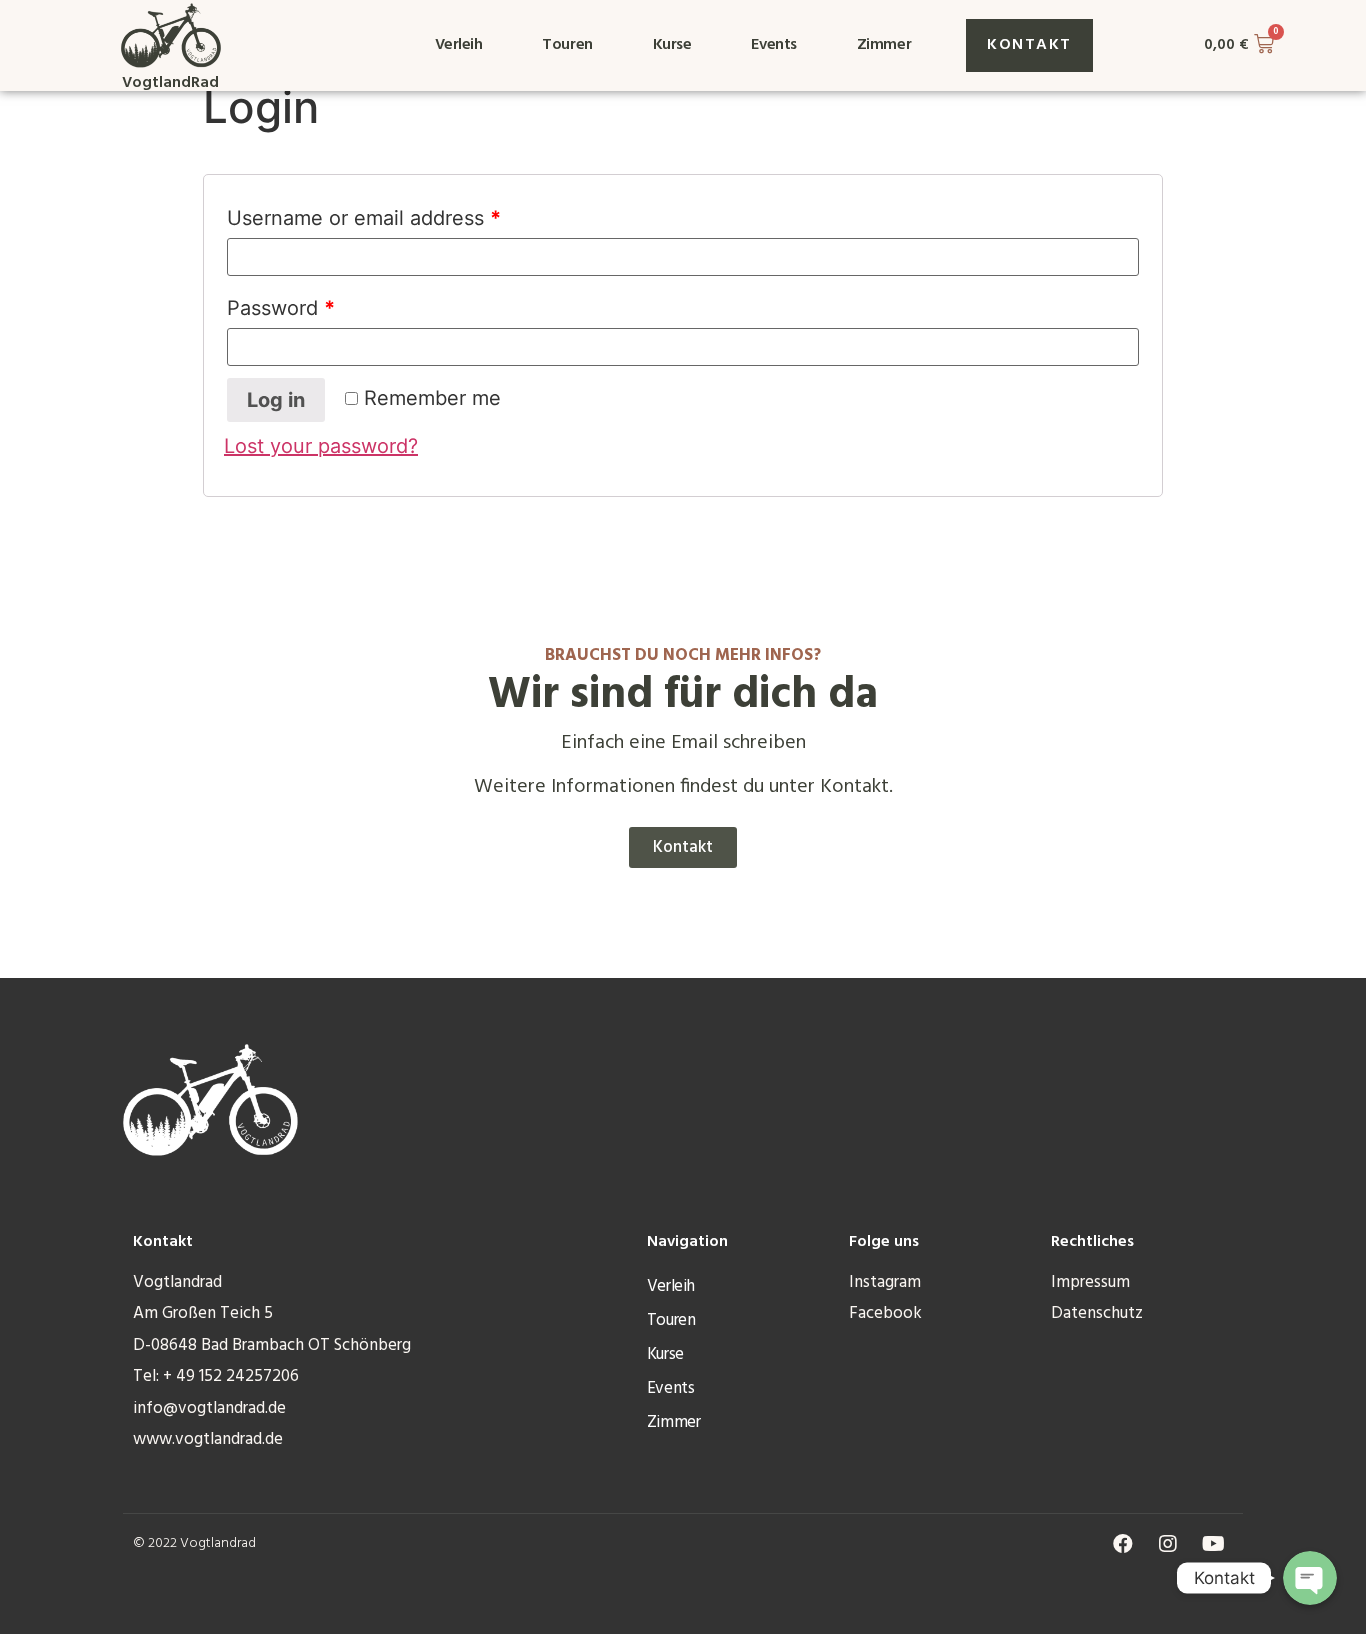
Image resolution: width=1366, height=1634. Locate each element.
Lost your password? (321, 446)
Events (773, 45)
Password (281, 308)
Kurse (672, 45)
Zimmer (884, 45)
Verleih (459, 45)
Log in (276, 400)
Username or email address (364, 218)
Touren (567, 45)
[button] (1029, 45)
